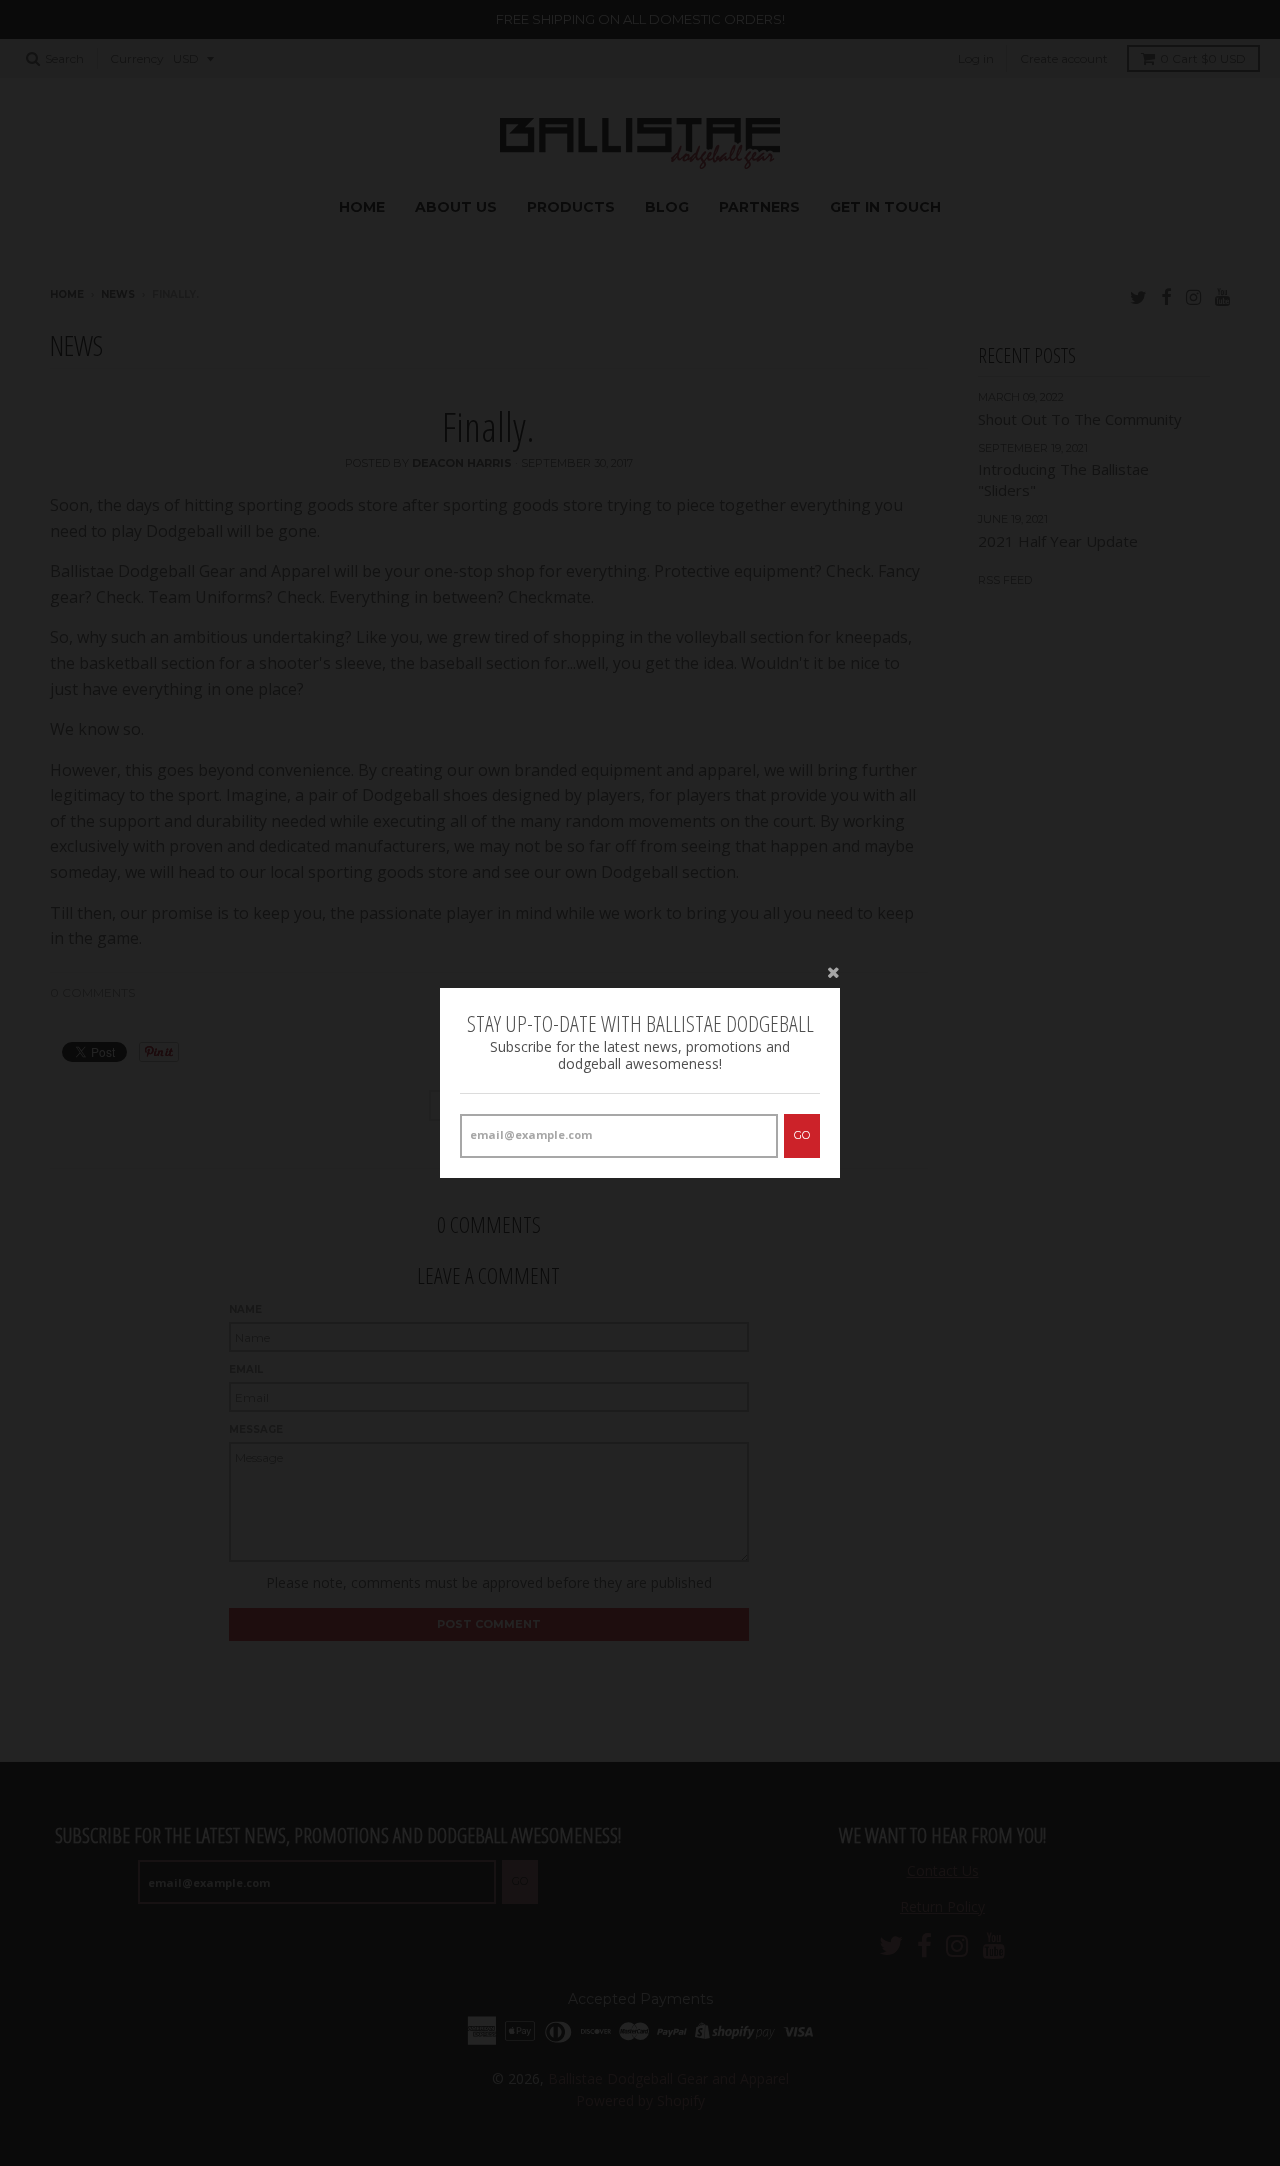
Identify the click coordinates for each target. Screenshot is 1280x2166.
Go (802, 1135)
